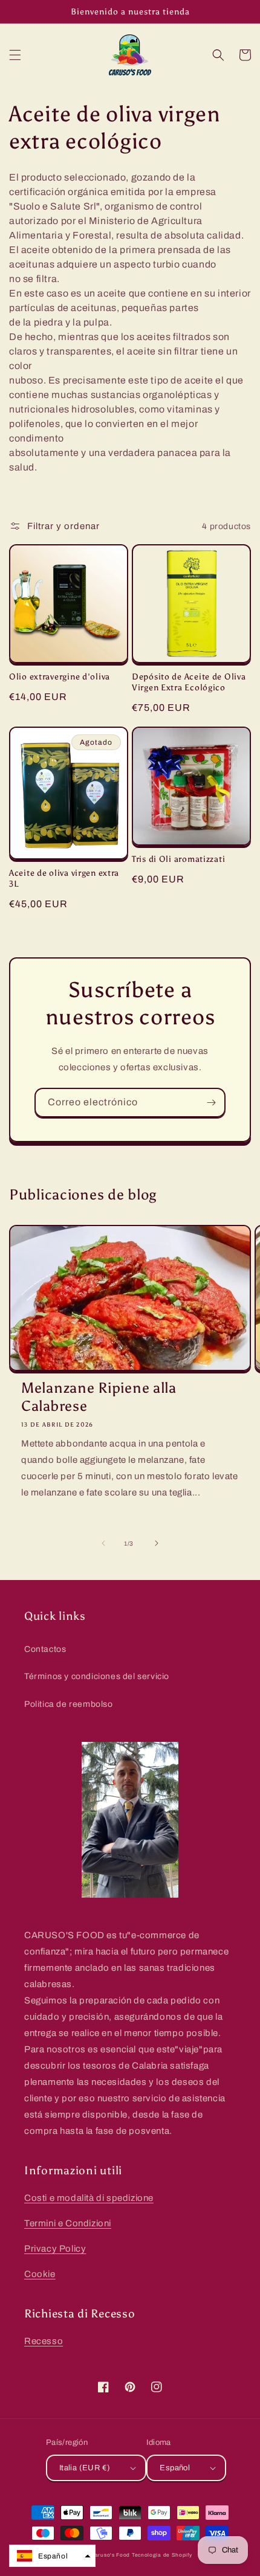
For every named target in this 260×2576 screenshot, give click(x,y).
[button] (15, 55)
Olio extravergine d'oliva (60, 676)
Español (175, 2468)
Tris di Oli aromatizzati (178, 859)
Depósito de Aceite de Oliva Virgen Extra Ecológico (189, 682)
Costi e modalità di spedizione (89, 2198)
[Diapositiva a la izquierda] (103, 1543)
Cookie (40, 2274)
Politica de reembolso (69, 1704)
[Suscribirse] (211, 1103)
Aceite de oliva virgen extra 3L (64, 878)
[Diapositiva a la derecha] (157, 1543)
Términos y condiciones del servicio (97, 1676)
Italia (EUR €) (85, 2468)
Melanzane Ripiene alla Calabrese (99, 1397)
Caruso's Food (110, 2555)
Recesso (44, 2341)
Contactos (45, 1649)
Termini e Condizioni (68, 2223)
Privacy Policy (55, 2249)
